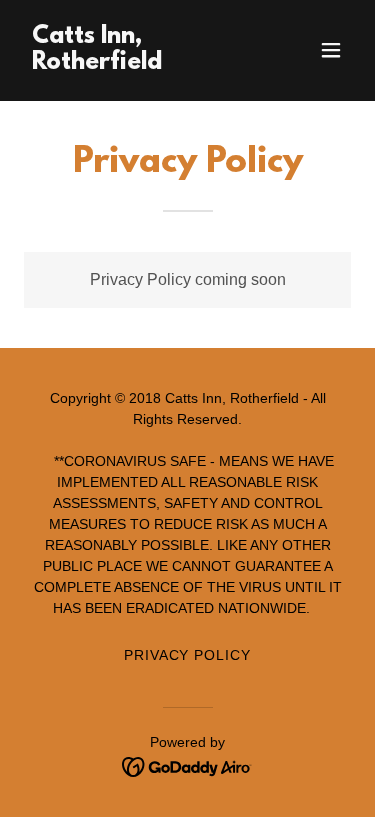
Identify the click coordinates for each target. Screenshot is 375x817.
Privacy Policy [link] (188, 655)
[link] (138, 63)
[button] (331, 50)
